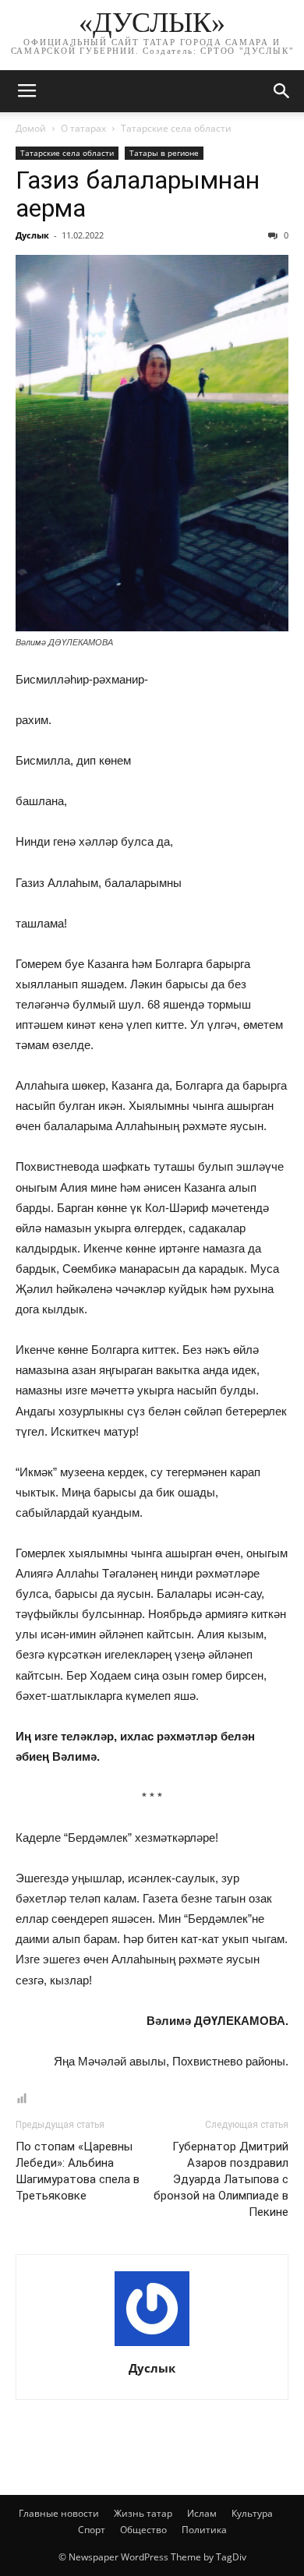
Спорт (92, 2530)
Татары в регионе (164, 153)
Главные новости (59, 2513)
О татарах (83, 128)
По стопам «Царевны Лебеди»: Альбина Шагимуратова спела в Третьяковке (78, 2171)
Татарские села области (176, 128)
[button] (282, 91)
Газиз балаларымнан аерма (138, 194)
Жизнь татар (143, 2513)
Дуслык (32, 235)
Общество (143, 2530)
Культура (252, 2513)
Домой (31, 128)
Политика (204, 2530)
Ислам (202, 2513)
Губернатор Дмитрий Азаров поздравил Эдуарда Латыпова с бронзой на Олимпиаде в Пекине (221, 2179)
